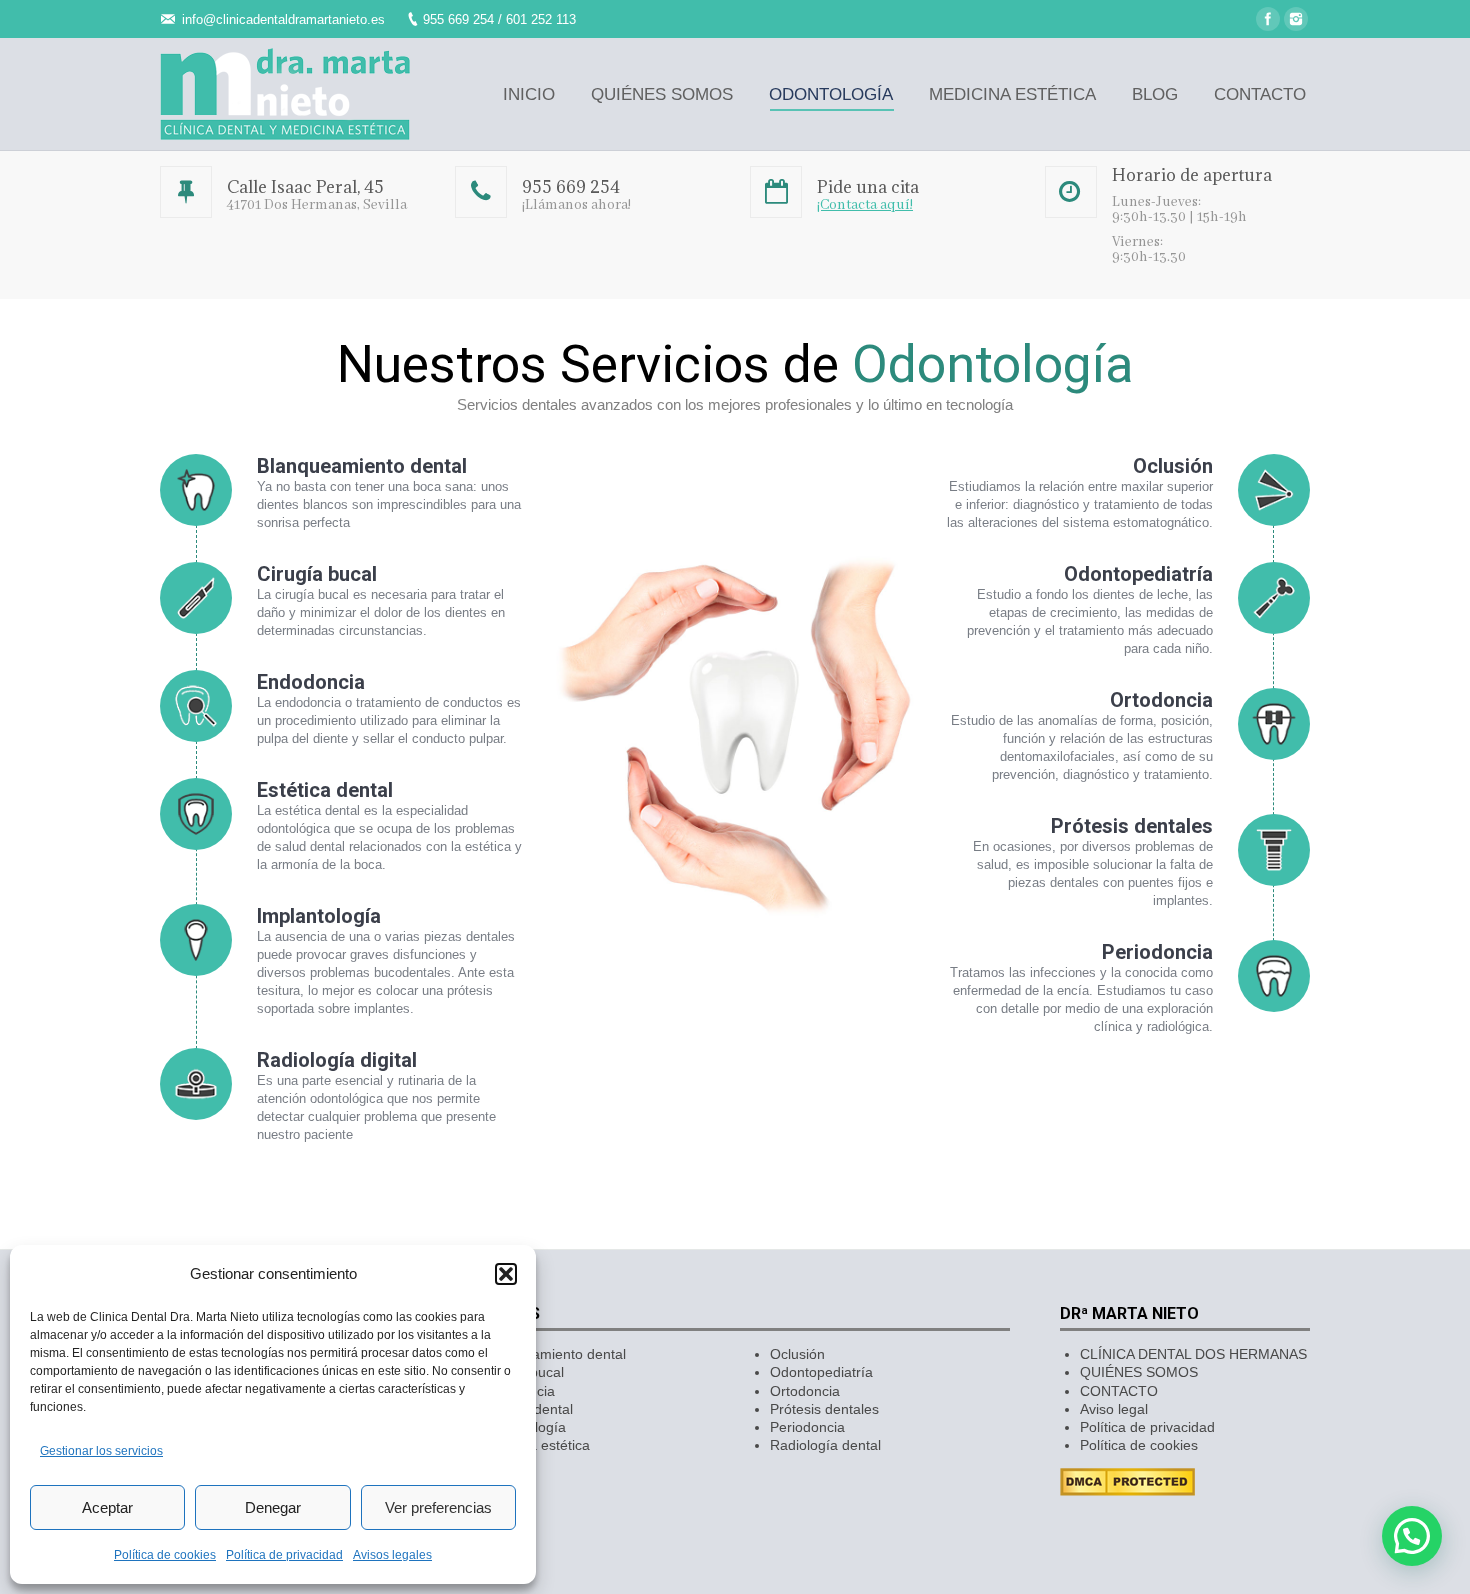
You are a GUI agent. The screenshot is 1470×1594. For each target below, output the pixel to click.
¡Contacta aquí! (865, 205)
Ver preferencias (438, 1507)
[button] (506, 1274)
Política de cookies (165, 1555)
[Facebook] (1268, 19)
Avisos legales (392, 1555)
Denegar (273, 1507)
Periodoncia (807, 1427)
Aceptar (107, 1507)
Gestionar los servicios (101, 1451)
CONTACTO (1119, 1391)
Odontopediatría (821, 1372)
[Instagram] (1296, 19)
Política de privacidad (284, 1555)
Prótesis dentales (824, 1409)
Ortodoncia (805, 1391)
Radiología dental (825, 1445)
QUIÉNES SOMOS (1139, 1372)
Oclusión (797, 1354)
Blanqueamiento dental (553, 1354)
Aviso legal (1114, 1409)
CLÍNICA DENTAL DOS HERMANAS (1193, 1354)
